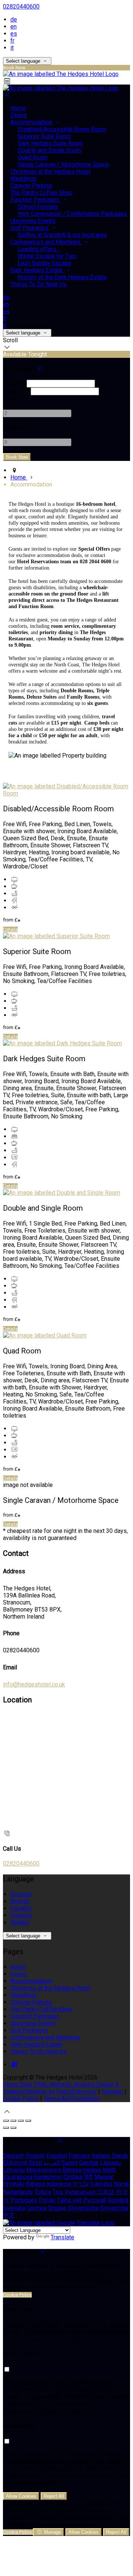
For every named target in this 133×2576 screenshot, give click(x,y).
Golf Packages (30, 228)
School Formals (38, 207)
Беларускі (48, 2177)
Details (10, 929)
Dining (18, 115)
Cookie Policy (21, 2099)
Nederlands (18, 2192)
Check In (14, 383)
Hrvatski (14, 2184)
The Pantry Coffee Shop (41, 193)
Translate (62, 2237)
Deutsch (21, 1894)
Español (21, 1908)
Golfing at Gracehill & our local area (62, 235)
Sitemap (112, 2092)
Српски (37, 2208)
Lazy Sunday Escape (45, 263)
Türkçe (43, 2192)
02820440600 (21, 6)
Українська (80, 2192)
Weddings (23, 179)
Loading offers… (39, 249)
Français (21, 1915)
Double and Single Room (50, 150)
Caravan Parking (31, 186)
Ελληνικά (15, 2163)
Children (13, 428)
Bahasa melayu (82, 2170)
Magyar (104, 2177)
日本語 (106, 2192)
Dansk (120, 2156)
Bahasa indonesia (49, 2184)
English (20, 1901)
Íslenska (101, 2184)
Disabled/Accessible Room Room (62, 129)
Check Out (16, 391)
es (14, 34)
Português (24, 2200)
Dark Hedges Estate (37, 270)
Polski (47, 2200)
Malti (109, 2170)
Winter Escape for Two (47, 256)
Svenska (14, 2208)
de (14, 19)
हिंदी (88, 2177)
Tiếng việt (69, 2200)
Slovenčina (114, 2208)
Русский (95, 2200)
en (13, 27)
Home (18, 108)
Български (18, 2177)
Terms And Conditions (72, 2099)
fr (12, 41)
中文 (9, 2215)
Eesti (35, 2163)
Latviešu (14, 2170)
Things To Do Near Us (38, 284)
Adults (11, 399)
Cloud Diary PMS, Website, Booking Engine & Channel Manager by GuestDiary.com (61, 2088)
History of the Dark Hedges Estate (62, 277)
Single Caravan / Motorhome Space (63, 164)
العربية (52, 2163)
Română (118, 2200)
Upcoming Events (33, 221)
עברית (81, 2184)
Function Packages (36, 200)
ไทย (58, 2192)
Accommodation (32, 122)
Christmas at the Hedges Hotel (50, 171)
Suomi (69, 2163)
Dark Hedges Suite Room (50, 143)
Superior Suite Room (44, 136)
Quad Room (33, 157)
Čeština (73, 2177)
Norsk (122, 2184)
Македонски (44, 2170)
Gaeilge (89, 2163)
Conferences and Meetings (46, 242)
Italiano (20, 1922)
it (12, 48)
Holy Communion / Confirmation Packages (72, 214)
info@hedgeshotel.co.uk (34, 1684)
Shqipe (57, 2208)
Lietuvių (110, 2163)
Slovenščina (83, 2208)
